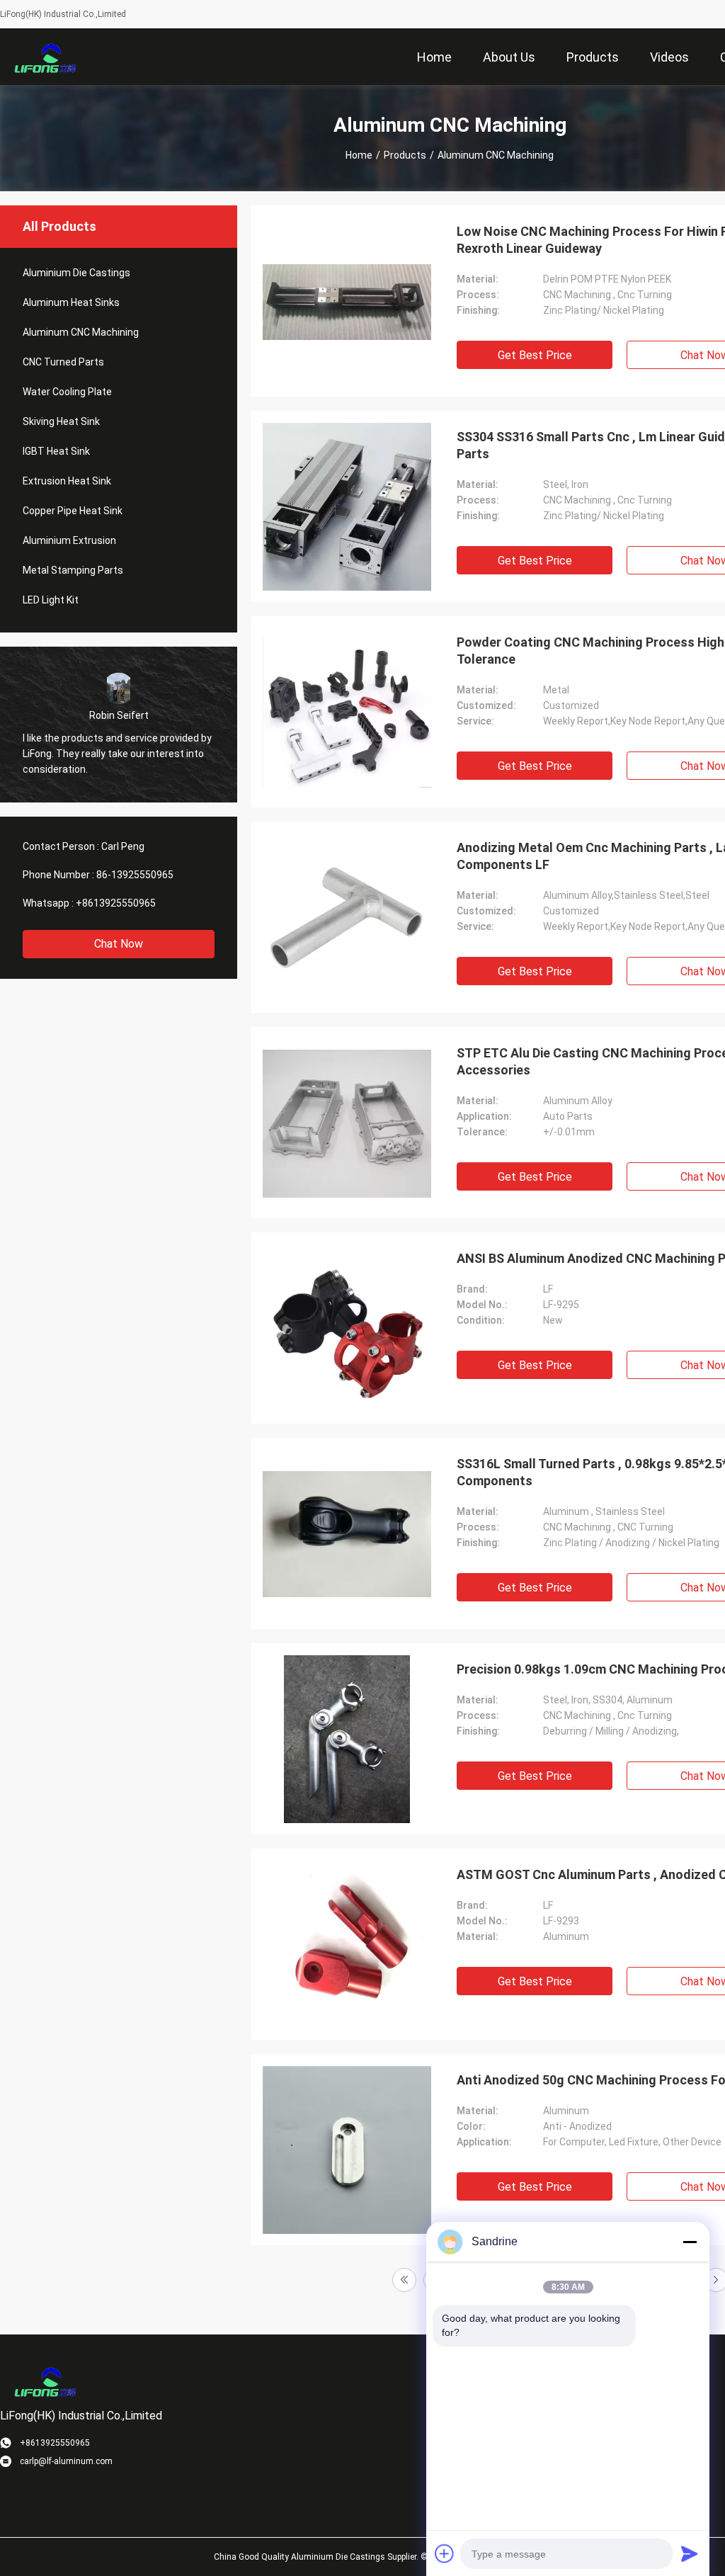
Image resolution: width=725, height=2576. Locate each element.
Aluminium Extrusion (69, 540)
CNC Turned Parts (63, 362)
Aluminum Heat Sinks (71, 302)
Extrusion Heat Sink (67, 481)
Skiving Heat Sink (61, 421)
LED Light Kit (51, 600)
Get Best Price (535, 355)
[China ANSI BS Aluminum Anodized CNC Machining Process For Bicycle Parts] (347, 1328)
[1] (404, 2280)
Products (405, 155)
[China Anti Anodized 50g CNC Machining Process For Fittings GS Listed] (347, 2150)
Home (359, 155)
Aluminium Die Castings (76, 273)
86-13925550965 (135, 875)
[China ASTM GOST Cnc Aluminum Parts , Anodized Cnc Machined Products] (347, 1944)
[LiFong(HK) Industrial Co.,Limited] (46, 57)
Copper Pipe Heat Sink (73, 511)
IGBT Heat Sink (56, 451)
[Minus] (690, 2242)
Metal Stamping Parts (73, 570)
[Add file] (445, 2553)
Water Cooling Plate (67, 392)
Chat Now (119, 944)
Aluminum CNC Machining (81, 332)
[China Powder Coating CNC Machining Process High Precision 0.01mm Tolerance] (347, 712)
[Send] (690, 2553)
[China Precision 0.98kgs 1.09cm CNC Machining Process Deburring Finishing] (347, 1739)
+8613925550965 (116, 903)
